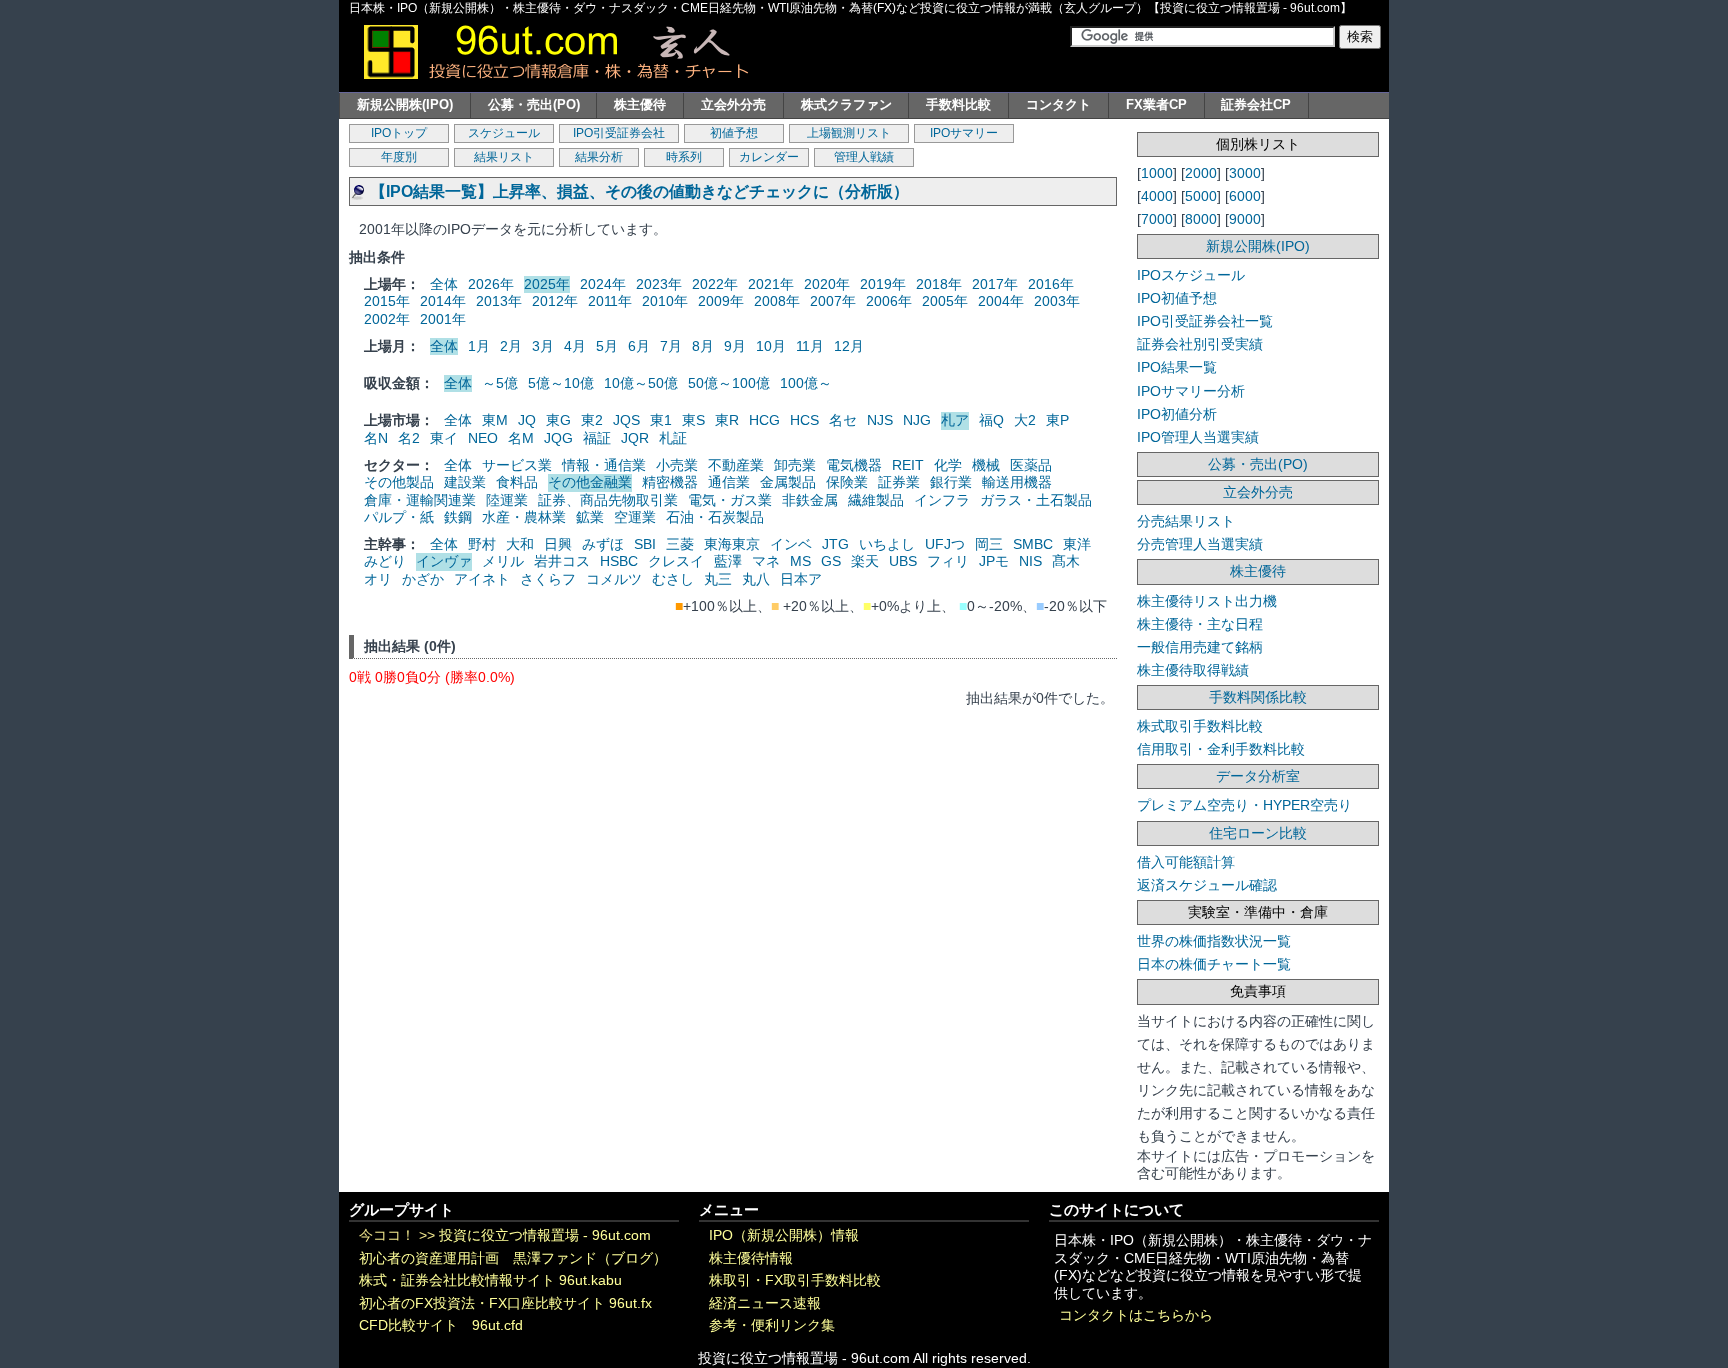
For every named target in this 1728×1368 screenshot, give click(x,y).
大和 (520, 544)
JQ (527, 420)
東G (558, 420)
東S (693, 420)
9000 (1245, 219)
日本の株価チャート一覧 (1214, 964)
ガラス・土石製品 (1036, 500)
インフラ (942, 500)
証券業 (899, 482)
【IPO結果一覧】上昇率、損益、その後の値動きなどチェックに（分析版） (639, 191)
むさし (673, 579)
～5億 (500, 383)
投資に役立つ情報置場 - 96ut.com (545, 1235)
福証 (597, 438)
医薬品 (1031, 465)
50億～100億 (729, 383)
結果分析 (599, 157)
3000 (1245, 173)
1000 (1157, 173)
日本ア (801, 579)
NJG (917, 420)
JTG (835, 544)
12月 (849, 346)
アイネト (482, 579)
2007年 (833, 301)
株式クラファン (846, 104)
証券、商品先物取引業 (608, 500)
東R (727, 420)
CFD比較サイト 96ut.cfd (441, 1325)
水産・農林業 (524, 517)
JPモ (994, 561)
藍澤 (728, 561)
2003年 (1057, 301)
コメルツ (614, 579)
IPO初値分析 (1177, 414)
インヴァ (444, 561)
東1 (661, 420)
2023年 (659, 284)
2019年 (883, 284)
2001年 (443, 319)
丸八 (756, 579)
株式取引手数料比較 (1200, 726)
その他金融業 (590, 482)
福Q (991, 420)
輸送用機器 (1017, 482)
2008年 (777, 301)
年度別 (399, 157)
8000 (1201, 219)
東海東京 (732, 544)
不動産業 (736, 465)
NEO (483, 438)
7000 (1157, 219)
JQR (635, 438)
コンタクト (1058, 104)
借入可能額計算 (1186, 862)
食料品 (517, 482)
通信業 (729, 482)
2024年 (603, 284)
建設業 (465, 482)
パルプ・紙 (399, 517)
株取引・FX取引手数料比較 (795, 1280)
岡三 (989, 544)
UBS (903, 561)
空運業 (635, 517)
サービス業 (517, 465)
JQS (626, 420)
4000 (1157, 196)
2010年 (665, 301)
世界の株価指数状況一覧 (1214, 941)
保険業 (847, 482)
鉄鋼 (458, 517)
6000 (1245, 196)
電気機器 (854, 465)
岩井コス (562, 561)
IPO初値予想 (1177, 298)
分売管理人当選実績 (1200, 544)
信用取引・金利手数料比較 (1221, 749)
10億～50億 (641, 383)
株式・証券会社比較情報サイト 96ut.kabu (490, 1280)
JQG (558, 438)
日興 (558, 544)
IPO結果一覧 (1177, 367)
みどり (385, 561)
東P (1057, 420)
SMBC (1033, 544)
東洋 (1077, 544)
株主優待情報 (751, 1258)
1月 (479, 346)
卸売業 (795, 465)
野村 (482, 544)
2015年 (387, 301)
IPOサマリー (964, 133)
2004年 (1001, 301)
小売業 (677, 465)
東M (495, 420)
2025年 (547, 284)
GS (831, 561)
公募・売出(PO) (534, 104)
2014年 (443, 301)
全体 (444, 284)
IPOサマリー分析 (1191, 391)
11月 (810, 346)
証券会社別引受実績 (1200, 344)
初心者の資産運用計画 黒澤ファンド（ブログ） (513, 1258)
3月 (543, 346)
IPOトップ (399, 133)
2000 (1201, 173)
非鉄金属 (810, 500)
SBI (645, 544)
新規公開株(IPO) (405, 104)
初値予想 (734, 133)
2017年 (995, 284)
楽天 (865, 561)
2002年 (387, 319)
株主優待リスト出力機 (1207, 601)
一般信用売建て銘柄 (1200, 647)
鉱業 (590, 517)
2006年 (889, 301)
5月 (607, 346)
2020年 (827, 284)
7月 (671, 346)
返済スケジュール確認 (1207, 885)
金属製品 (788, 482)
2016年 (1051, 284)
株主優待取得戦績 (1193, 670)
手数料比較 (958, 104)
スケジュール (504, 133)
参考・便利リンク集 (772, 1325)
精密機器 (670, 482)
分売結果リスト (1186, 521)
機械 (986, 465)
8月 (703, 346)
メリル (503, 561)
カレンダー (769, 157)
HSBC (619, 561)
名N (376, 438)
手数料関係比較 (1258, 697)
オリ (378, 579)
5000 (1201, 196)
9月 (735, 346)
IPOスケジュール (1191, 275)
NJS (880, 420)
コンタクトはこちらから (1136, 1315)
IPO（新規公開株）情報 (784, 1235)
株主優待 (640, 104)
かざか (423, 579)
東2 (592, 420)
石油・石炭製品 (715, 517)
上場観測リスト (849, 133)
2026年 (491, 284)
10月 (771, 346)
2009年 (721, 301)
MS (800, 561)
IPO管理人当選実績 (1198, 437)
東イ (444, 438)
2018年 (939, 284)
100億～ (806, 383)
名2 (409, 438)
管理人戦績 (864, 157)
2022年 (715, 284)
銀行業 (951, 482)
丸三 (718, 579)
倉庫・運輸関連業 (420, 500)
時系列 (684, 157)
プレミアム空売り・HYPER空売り (1244, 805)
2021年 (771, 284)
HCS (804, 420)
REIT (908, 465)
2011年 (610, 301)
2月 (511, 346)
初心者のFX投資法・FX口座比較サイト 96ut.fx (505, 1303)
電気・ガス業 (730, 500)
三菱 (680, 544)
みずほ (603, 544)
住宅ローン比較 (1258, 833)
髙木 (1066, 561)
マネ (766, 561)
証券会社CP (1256, 104)
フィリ (948, 561)
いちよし (887, 544)
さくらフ (548, 579)
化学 (948, 465)
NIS (1030, 561)
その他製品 (399, 482)
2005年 (945, 301)
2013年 (499, 301)
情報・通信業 (604, 465)
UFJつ (945, 544)
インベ (791, 544)
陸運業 (507, 500)
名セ (843, 420)
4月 (575, 346)
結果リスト (504, 157)
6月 (639, 346)
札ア (955, 420)
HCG (764, 420)
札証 (673, 438)
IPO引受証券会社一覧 (1205, 321)
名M (521, 438)
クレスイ (676, 561)
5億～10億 (561, 383)
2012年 (555, 301)
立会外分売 (733, 104)
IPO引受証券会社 (619, 133)
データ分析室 (1258, 776)
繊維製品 (876, 500)
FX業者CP (1156, 104)
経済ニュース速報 (765, 1303)
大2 (1025, 420)
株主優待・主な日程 (1200, 624)
